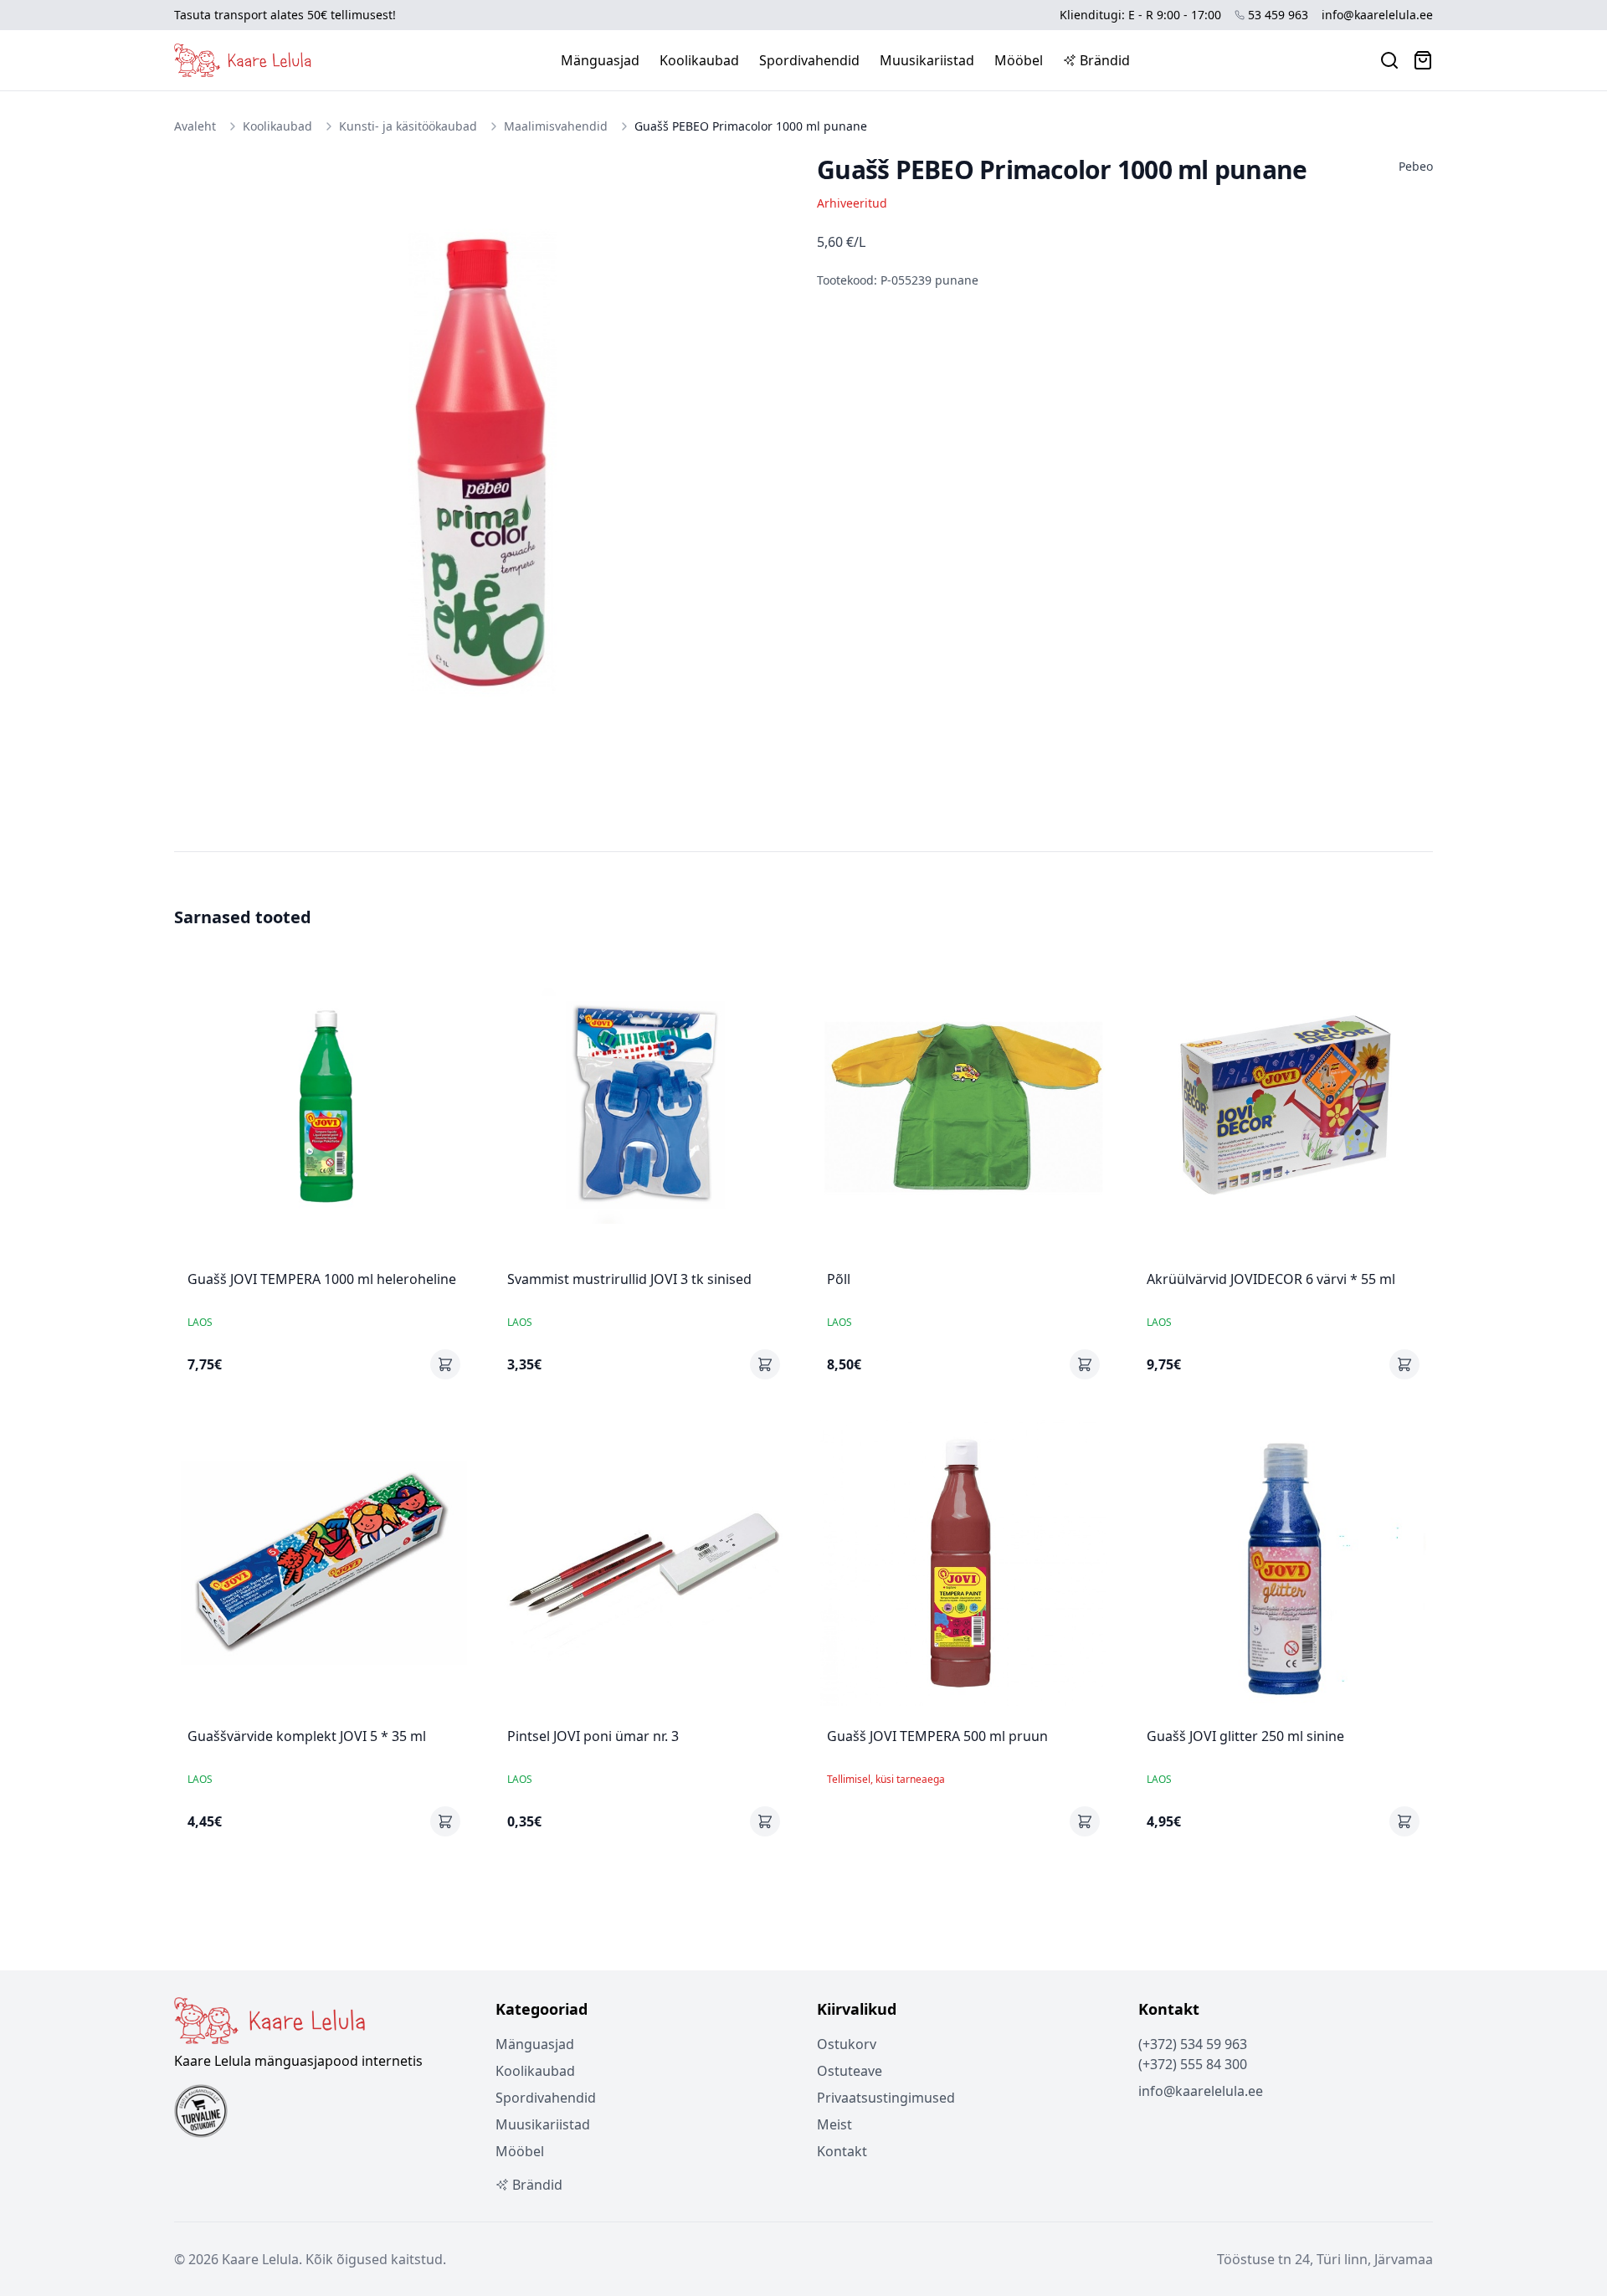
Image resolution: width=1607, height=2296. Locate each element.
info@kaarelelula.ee (1377, 15)
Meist (834, 2124)
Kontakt (842, 2151)
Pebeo (1416, 166)
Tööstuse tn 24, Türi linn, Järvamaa (1325, 2259)
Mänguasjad (600, 60)
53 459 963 (1278, 15)
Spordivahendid (809, 60)
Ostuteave (850, 2071)
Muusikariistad (927, 60)
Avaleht (195, 126)
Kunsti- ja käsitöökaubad (408, 126)
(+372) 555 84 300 (1193, 2064)
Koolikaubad (699, 60)
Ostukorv (847, 2044)
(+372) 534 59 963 (1193, 2044)
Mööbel (1019, 60)
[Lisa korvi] (445, 1364)
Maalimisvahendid (556, 126)
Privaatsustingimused (886, 2098)
